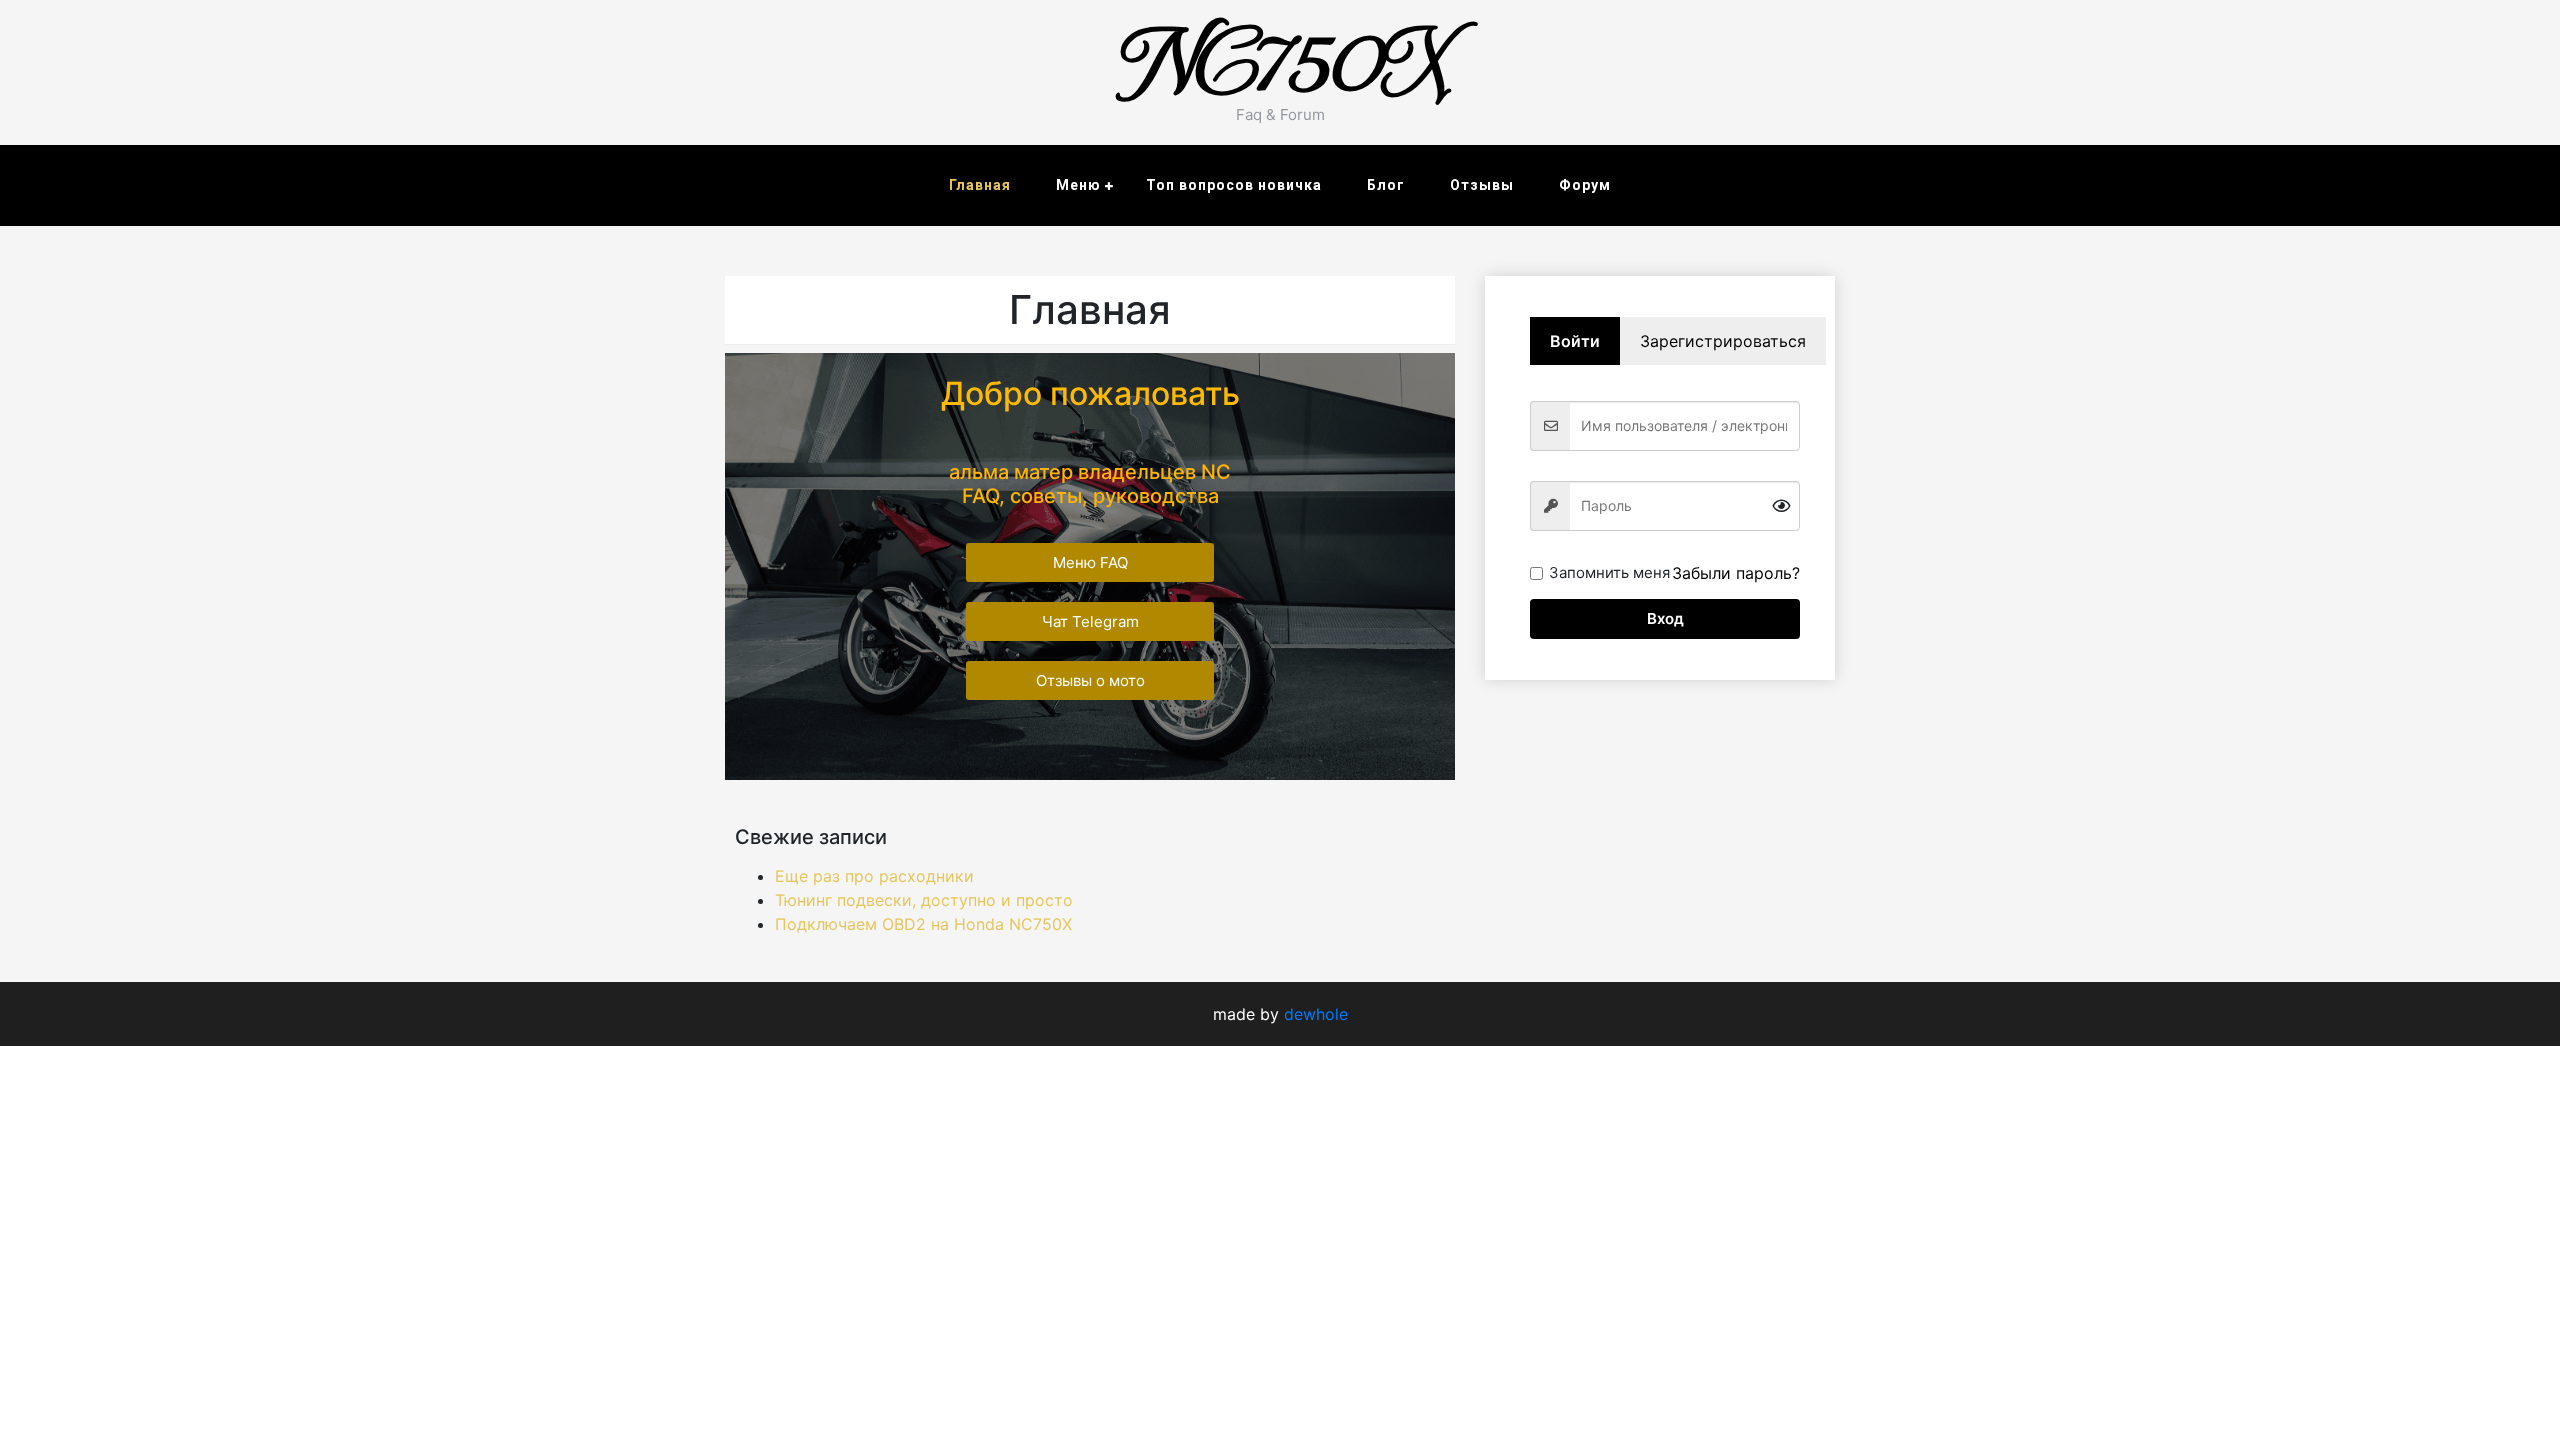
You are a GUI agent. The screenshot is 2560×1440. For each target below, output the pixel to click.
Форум (1585, 185)
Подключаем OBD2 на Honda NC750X (923, 924)
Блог (1386, 185)
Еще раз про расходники (874, 876)
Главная (980, 185)
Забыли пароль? (1736, 573)
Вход (1665, 618)
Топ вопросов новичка (1234, 185)
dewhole (1316, 1014)
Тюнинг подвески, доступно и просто (924, 900)
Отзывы (1482, 185)
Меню (1078, 185)
